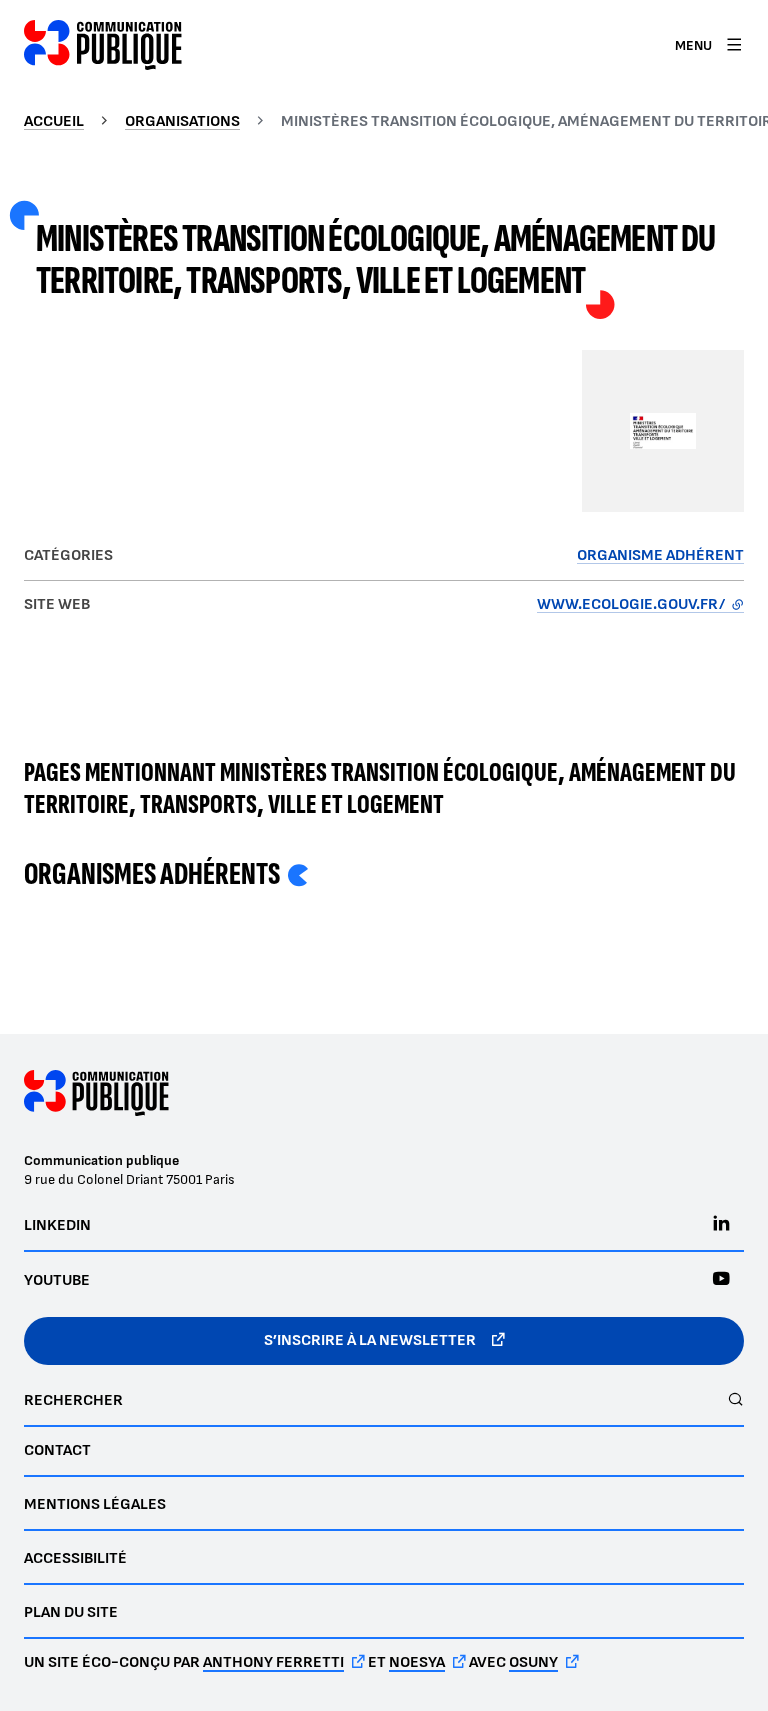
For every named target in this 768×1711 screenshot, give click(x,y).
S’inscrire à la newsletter (370, 1340)
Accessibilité (75, 1558)
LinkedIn (57, 1225)
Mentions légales (95, 1504)
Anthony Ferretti (273, 1662)
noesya (417, 1662)
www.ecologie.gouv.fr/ (640, 604)
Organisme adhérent (660, 555)
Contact (57, 1450)
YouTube (57, 1280)
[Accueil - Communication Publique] (103, 45)
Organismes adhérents (152, 874)
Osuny (533, 1662)
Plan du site (71, 1612)
